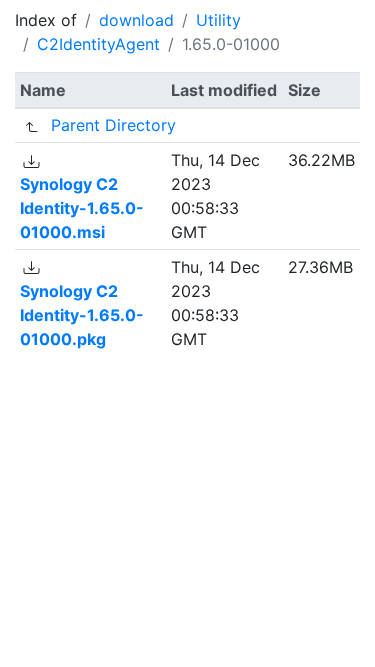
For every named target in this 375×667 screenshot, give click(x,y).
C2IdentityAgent (98, 44)
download (136, 20)
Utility (218, 20)
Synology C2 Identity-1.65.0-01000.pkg (82, 315)
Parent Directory (113, 125)
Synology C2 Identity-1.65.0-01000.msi (82, 208)
